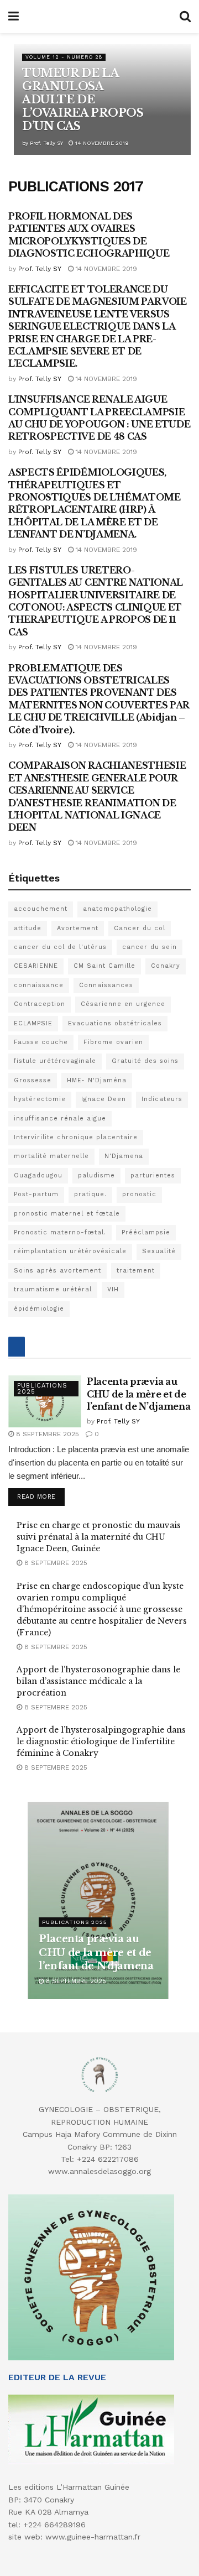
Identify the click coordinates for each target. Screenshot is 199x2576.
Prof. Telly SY (46, 143)
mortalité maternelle (51, 1156)
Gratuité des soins (145, 1061)
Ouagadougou (38, 1175)
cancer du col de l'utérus (60, 947)
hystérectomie (40, 1099)
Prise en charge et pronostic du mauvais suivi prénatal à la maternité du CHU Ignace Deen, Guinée (99, 1537)
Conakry (166, 966)
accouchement (41, 909)
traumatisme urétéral (53, 1289)
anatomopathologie (117, 909)
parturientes (153, 1175)
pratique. (90, 1194)
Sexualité (159, 1251)
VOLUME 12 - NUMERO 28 (64, 57)
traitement (136, 1271)
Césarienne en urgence (123, 1004)
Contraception (40, 1004)
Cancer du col (140, 928)
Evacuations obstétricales (115, 1023)
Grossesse (33, 1080)
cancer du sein (150, 947)
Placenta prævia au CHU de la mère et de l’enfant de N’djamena (138, 1394)
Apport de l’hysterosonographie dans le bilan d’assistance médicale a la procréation (98, 1681)
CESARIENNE (36, 966)
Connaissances (106, 985)
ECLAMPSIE (33, 1023)
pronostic (139, 1194)
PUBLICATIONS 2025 (42, 1389)
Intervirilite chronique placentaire (76, 1137)
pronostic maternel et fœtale (67, 1214)
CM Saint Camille (104, 966)
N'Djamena (124, 1156)
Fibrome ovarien (113, 1042)
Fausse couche (41, 1042)
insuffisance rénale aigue (60, 1118)
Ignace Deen (104, 1099)
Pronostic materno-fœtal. (60, 1232)
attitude (28, 928)
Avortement (78, 928)
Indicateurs (162, 1099)
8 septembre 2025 (46, 1434)
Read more (36, 1497)
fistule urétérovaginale (55, 1061)
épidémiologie (39, 1309)
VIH (113, 1289)
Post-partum (36, 1194)
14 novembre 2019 (101, 143)
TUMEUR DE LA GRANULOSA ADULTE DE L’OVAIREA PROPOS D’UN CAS (83, 100)
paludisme (96, 1175)
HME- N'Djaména (97, 1080)
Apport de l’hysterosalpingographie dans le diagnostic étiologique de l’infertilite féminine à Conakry (101, 1741)
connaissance (39, 985)
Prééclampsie (146, 1232)
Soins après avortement (57, 1271)
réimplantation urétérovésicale (70, 1251)
